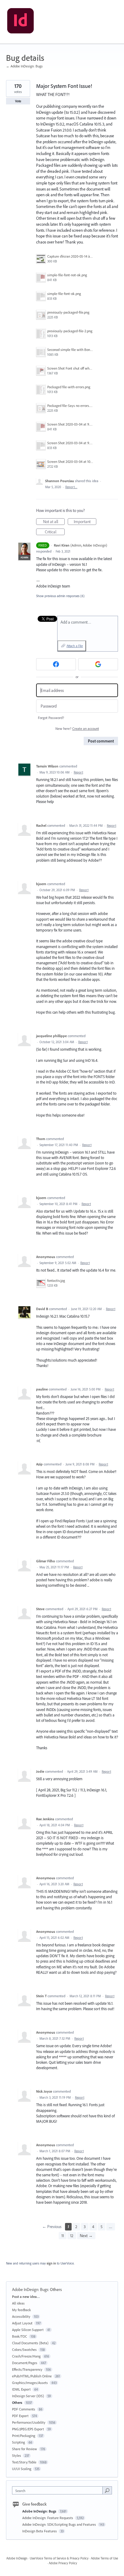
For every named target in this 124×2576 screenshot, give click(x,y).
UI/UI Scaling (22, 2469)
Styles (17, 2455)
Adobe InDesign (17, 2558)
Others (56, 2289)
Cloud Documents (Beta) (30, 2343)
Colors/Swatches (24, 2350)
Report (78, 772)
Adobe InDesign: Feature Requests (48, 2518)
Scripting (19, 2442)
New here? (77, 728)
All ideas (18, 2303)
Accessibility (21, 2316)
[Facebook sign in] (56, 664)
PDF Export (20, 2416)
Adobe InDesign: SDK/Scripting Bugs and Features (60, 2524)
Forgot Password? (51, 718)
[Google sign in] (98, 664)
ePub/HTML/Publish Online (32, 2376)
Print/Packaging (24, 2436)
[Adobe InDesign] (20, 22)
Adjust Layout (22, 2323)
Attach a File (75, 646)
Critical (55, 532)
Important (85, 522)
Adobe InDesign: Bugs (30, 2289)
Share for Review (25, 2449)
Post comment (101, 741)
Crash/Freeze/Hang (26, 2356)
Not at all (54, 522)
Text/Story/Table (24, 2462)
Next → (86, 2236)
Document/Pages (25, 2363)
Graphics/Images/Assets (30, 2383)
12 (72, 2236)
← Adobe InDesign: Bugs (24, 66)
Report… (71, 487)
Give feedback (34, 2504)
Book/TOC (20, 2336)
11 (63, 2236)
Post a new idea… (26, 2297)
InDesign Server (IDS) (28, 2396)
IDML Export (21, 2389)
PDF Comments (24, 2409)
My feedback (22, 2310)
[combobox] (59, 2490)
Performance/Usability (29, 2422)
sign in (51, 2263)
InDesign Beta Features (40, 2531)
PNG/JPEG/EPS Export (28, 2429)
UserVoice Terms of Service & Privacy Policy (59, 2558)
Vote (18, 101)
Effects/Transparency (27, 2369)
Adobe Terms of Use (104, 2558)
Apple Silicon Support (28, 2330)
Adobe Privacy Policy (63, 2563)
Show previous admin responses (60, 596)
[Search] (107, 2490)
